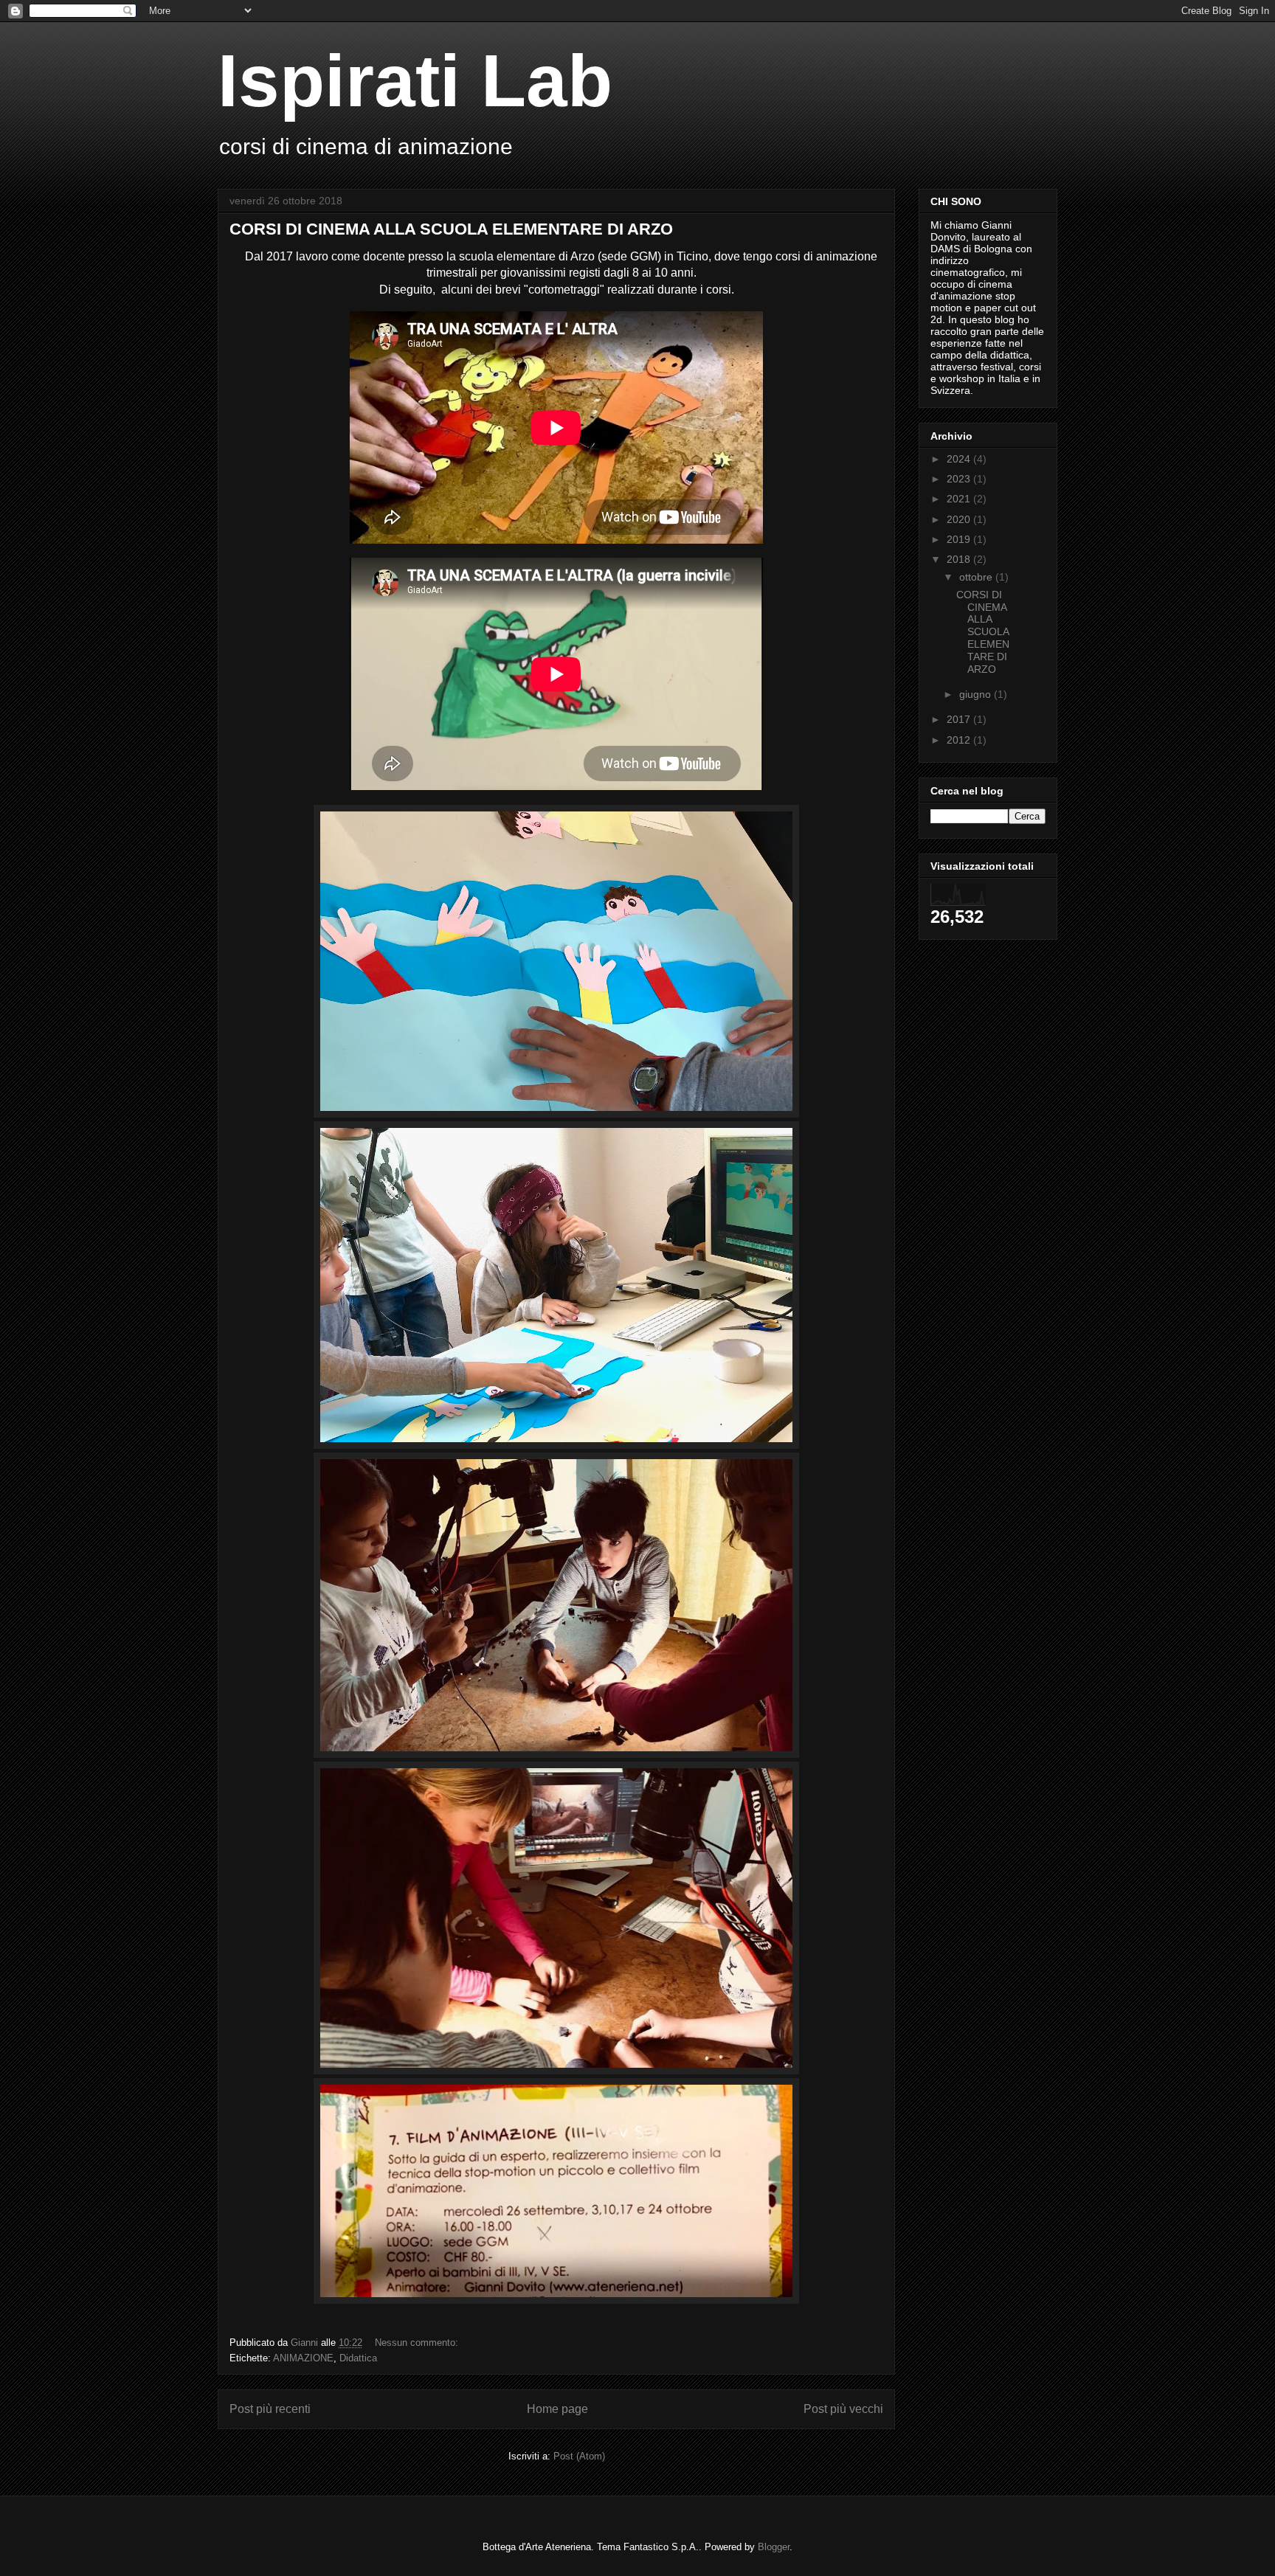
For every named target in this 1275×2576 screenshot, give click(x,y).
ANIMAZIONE (303, 2358)
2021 (960, 499)
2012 (960, 740)
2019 (960, 539)
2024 (960, 459)
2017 (960, 719)
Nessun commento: (418, 2343)
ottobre (977, 577)
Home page (557, 2409)
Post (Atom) (579, 2456)
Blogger (774, 2547)
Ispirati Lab (415, 80)
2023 (960, 479)
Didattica (358, 2358)
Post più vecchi (843, 2409)
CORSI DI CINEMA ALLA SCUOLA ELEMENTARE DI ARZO (451, 229)
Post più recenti (270, 2409)
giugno (977, 694)
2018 (960, 559)
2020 (960, 519)
